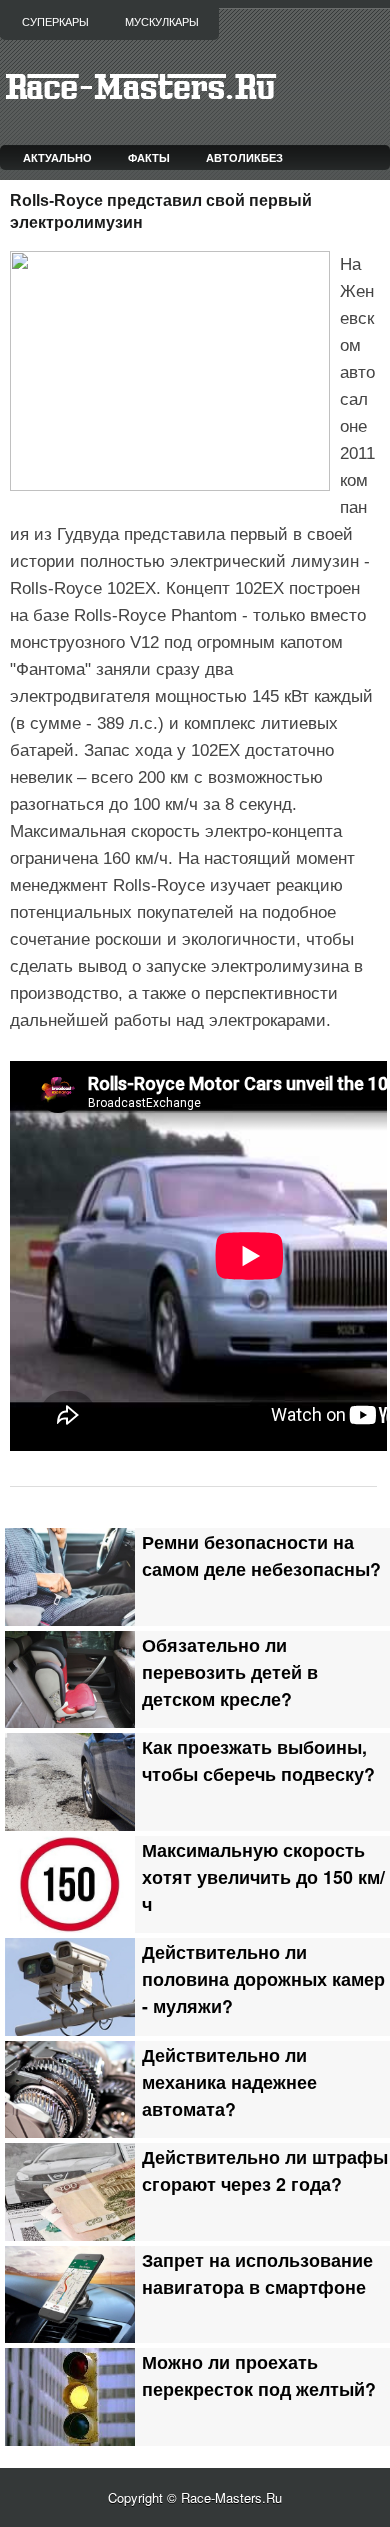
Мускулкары (162, 22)
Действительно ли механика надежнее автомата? (229, 2081)
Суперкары (55, 22)
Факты (149, 157)
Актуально (57, 157)
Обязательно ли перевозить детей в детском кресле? (230, 1671)
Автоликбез (244, 157)
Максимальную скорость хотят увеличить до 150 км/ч (263, 1876)
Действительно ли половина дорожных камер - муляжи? (263, 1978)
